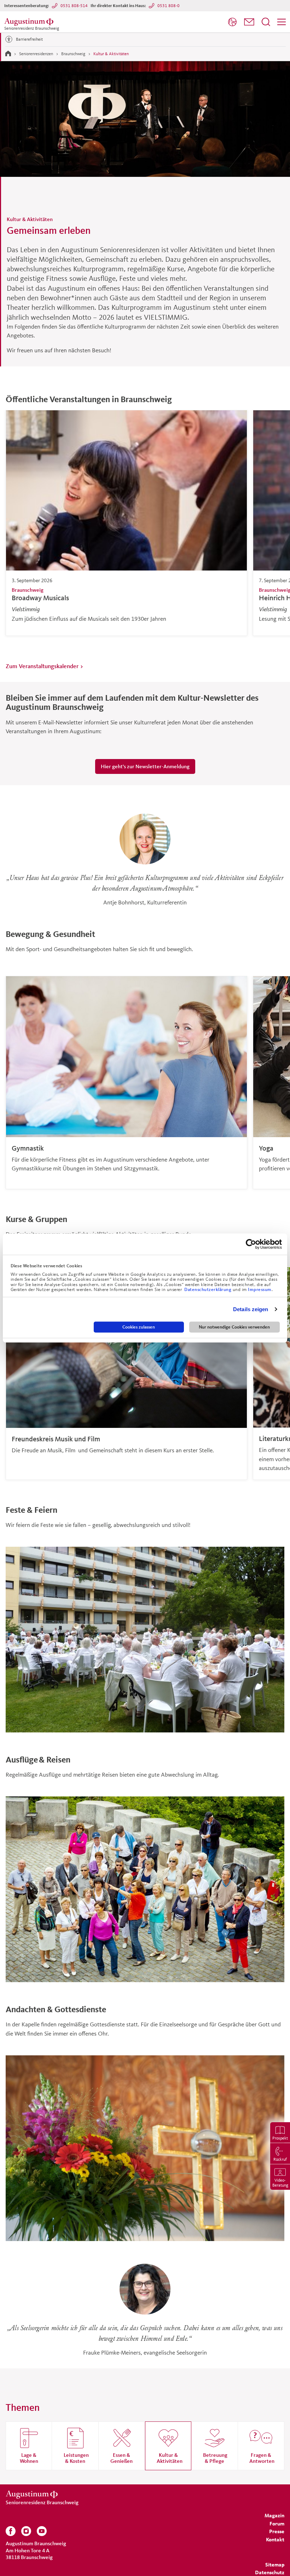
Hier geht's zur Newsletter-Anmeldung (145, 766)
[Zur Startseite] (8, 53)
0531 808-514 (74, 5)
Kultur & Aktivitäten (111, 54)
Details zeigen (251, 1309)
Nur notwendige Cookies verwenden (234, 1327)
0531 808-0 (169, 5)
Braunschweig (73, 54)
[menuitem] (232, 22)
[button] (249, 22)
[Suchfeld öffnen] (266, 22)
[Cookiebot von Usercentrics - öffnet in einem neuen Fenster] (251, 1244)
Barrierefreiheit (29, 39)
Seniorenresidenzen (36, 54)
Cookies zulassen (139, 1327)
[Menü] (282, 22)
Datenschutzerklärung (208, 1290)
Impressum (260, 1290)
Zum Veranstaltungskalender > (45, 666)
